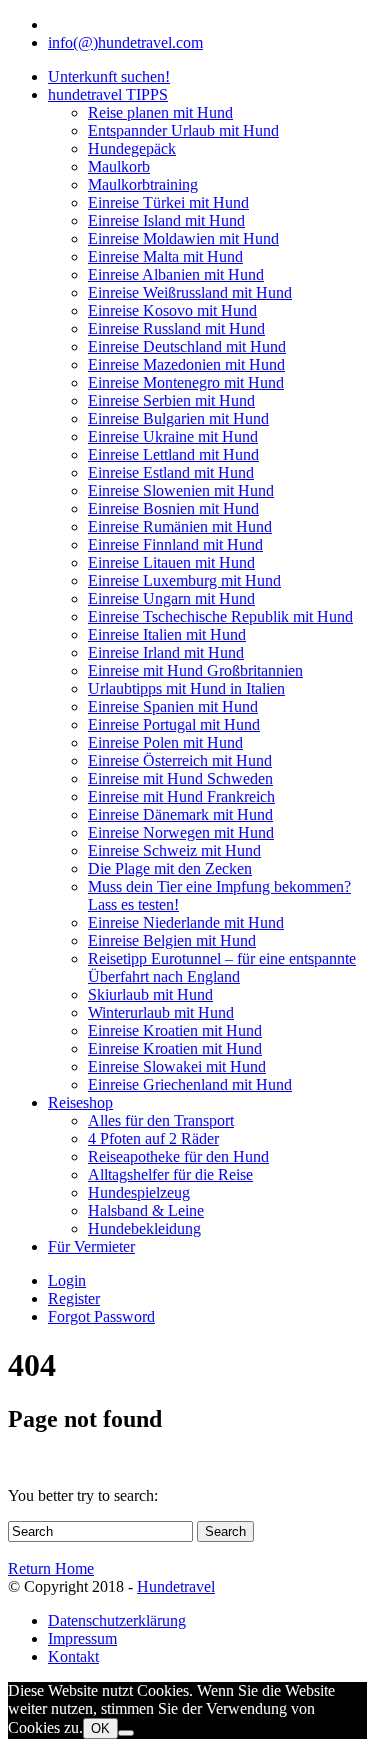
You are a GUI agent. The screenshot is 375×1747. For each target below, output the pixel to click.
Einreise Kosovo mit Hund (172, 310)
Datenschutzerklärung (117, 1620)
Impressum (82, 1638)
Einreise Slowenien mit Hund (181, 490)
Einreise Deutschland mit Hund (187, 346)
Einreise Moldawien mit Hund (183, 238)
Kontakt (73, 1656)
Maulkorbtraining (143, 184)
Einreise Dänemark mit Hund (180, 814)
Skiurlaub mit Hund (150, 994)
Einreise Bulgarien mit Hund (178, 418)
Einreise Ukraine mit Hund (173, 436)
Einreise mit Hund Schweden (180, 778)
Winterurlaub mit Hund (161, 1012)
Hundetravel (176, 1586)
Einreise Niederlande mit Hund (186, 922)
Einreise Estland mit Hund (171, 472)
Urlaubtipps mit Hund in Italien (186, 688)
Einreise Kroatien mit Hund (175, 1030)
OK (100, 1728)
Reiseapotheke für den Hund (178, 1156)
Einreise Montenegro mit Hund (186, 382)
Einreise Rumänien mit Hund (180, 526)
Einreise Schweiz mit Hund (174, 850)
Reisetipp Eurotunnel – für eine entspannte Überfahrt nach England (222, 967)
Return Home (51, 1568)
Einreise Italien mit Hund (167, 634)
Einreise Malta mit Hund (165, 256)
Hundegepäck (132, 148)
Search (225, 1531)
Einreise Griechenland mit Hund (190, 1084)
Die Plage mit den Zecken (170, 868)
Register (74, 1298)
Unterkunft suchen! (109, 76)
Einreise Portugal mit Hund (174, 724)
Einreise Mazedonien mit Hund (186, 364)
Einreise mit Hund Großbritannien (195, 670)
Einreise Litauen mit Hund (171, 562)
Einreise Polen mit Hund (165, 742)
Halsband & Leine (146, 1210)
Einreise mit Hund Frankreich (181, 796)
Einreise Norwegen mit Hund (181, 832)
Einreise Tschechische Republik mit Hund (220, 616)
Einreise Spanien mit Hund (173, 706)
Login (67, 1280)
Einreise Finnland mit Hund (175, 544)
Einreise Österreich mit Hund (180, 760)
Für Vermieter (91, 1246)
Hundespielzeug (139, 1192)
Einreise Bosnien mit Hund (173, 508)
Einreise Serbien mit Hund (171, 400)
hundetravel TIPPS (108, 94)
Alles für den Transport (161, 1120)
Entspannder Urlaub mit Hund (183, 130)
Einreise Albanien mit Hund (176, 274)
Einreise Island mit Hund (166, 220)
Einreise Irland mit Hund (166, 652)
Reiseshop (80, 1102)
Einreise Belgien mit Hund (172, 940)
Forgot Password (101, 1316)
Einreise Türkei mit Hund (168, 202)
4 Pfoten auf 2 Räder (153, 1138)
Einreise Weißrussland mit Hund (190, 292)
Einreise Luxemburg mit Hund (184, 580)
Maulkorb (119, 166)
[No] (126, 1733)
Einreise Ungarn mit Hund (171, 598)
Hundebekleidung (144, 1228)
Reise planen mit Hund (160, 112)
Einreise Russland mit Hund (176, 328)
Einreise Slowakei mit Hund (177, 1066)
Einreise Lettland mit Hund (173, 454)
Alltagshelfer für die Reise (170, 1174)
